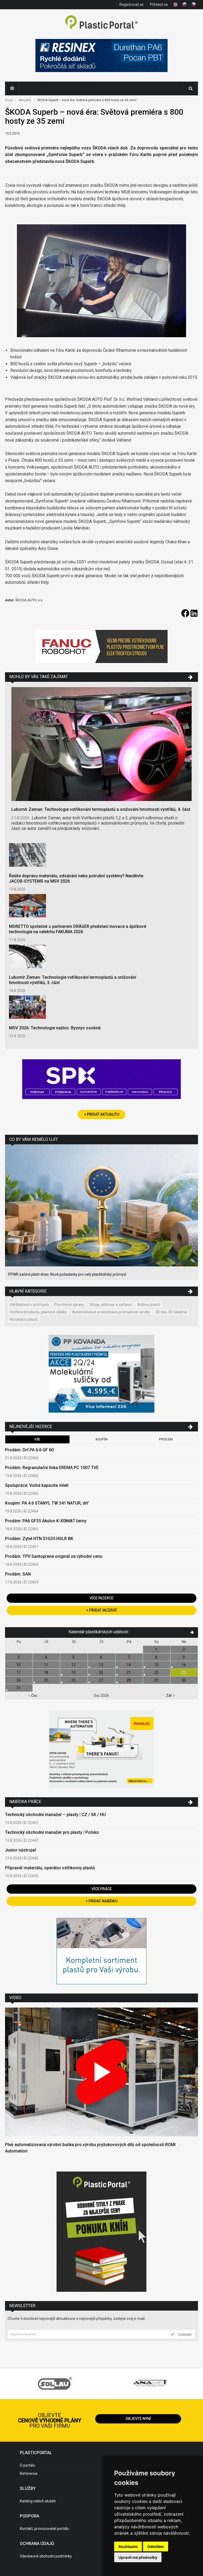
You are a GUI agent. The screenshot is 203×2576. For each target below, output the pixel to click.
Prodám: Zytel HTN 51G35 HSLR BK (39, 1539)
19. (74, 1672)
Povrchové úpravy (69, 1305)
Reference (29, 2473)
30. (184, 1680)
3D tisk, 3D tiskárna (171, 1312)
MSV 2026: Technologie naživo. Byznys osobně (55, 1028)
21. (129, 1672)
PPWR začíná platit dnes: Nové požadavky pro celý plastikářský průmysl (67, 1274)
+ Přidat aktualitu (102, 1114)
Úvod (9, 100)
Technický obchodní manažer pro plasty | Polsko (52, 1832)
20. (101, 1672)
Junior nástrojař (21, 1850)
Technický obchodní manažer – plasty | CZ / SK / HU (55, 1815)
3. (19, 1657)
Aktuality (25, 100)
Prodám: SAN (18, 1574)
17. (19, 1672)
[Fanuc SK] (101, 1750)
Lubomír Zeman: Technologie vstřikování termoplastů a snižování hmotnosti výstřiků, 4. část (101, 809)
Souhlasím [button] (128, 2546)
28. (129, 1680)
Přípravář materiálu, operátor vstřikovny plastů (50, 1868)
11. (46, 1665)
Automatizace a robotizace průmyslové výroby (111, 1312)
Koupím (102, 1439)
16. (184, 1665)
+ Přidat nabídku (101, 1901)
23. (184, 1672)
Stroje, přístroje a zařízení (111, 1305)
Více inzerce (101, 1598)
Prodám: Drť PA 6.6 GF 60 (29, 1450)
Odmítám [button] (156, 2546)
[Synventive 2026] (101, 1080)
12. (74, 1665)
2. (184, 1649)
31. (19, 1688)
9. (184, 1657)
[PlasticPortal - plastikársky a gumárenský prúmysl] (101, 23)
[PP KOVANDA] (101, 1374)
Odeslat (184, 2334)
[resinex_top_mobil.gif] (101, 56)
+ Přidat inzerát (102, 1610)
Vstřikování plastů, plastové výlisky (38, 1312)
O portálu (27, 2465)
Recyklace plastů (24, 1319)
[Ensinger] (101, 1952)
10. (19, 1665)
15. (157, 1665)
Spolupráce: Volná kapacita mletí (37, 1485)
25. (46, 1680)
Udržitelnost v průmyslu (29, 1305)
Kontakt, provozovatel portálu (44, 2529)
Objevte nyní (138, 2419)
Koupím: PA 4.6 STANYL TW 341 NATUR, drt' (47, 1503)
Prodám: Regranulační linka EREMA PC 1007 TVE (52, 1468)
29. (157, 1680)
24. (19, 1680)
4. (46, 1657)
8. (157, 1657)
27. (101, 1680)
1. (157, 1649)
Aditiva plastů (149, 1305)
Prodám (166, 1439)
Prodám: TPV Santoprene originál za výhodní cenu (54, 1556)
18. (46, 1672)
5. (74, 1657)
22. (157, 1672)
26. (74, 1680)
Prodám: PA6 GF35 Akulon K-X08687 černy (46, 1521)
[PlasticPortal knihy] (101, 2232)
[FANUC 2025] (101, 647)
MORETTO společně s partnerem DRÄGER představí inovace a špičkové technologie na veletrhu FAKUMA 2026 (78, 929)
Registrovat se (132, 5)
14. (129, 1665)
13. (101, 1665)
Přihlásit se (159, 5)
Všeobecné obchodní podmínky (46, 2556)
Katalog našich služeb (38, 2501)
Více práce (102, 1889)
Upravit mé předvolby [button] (138, 2557)
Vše (37, 1439)
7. (129, 1657)
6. (101, 1657)
